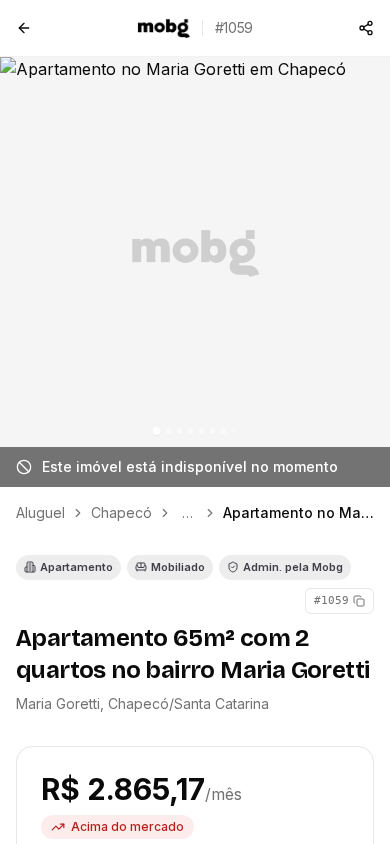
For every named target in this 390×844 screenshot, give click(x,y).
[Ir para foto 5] (202, 431)
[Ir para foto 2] (169, 431)
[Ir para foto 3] (180, 431)
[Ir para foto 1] (157, 431)
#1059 (331, 600)
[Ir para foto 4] (191, 431)
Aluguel (40, 512)
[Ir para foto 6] (213, 431)
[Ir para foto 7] (224, 431)
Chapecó (121, 512)
